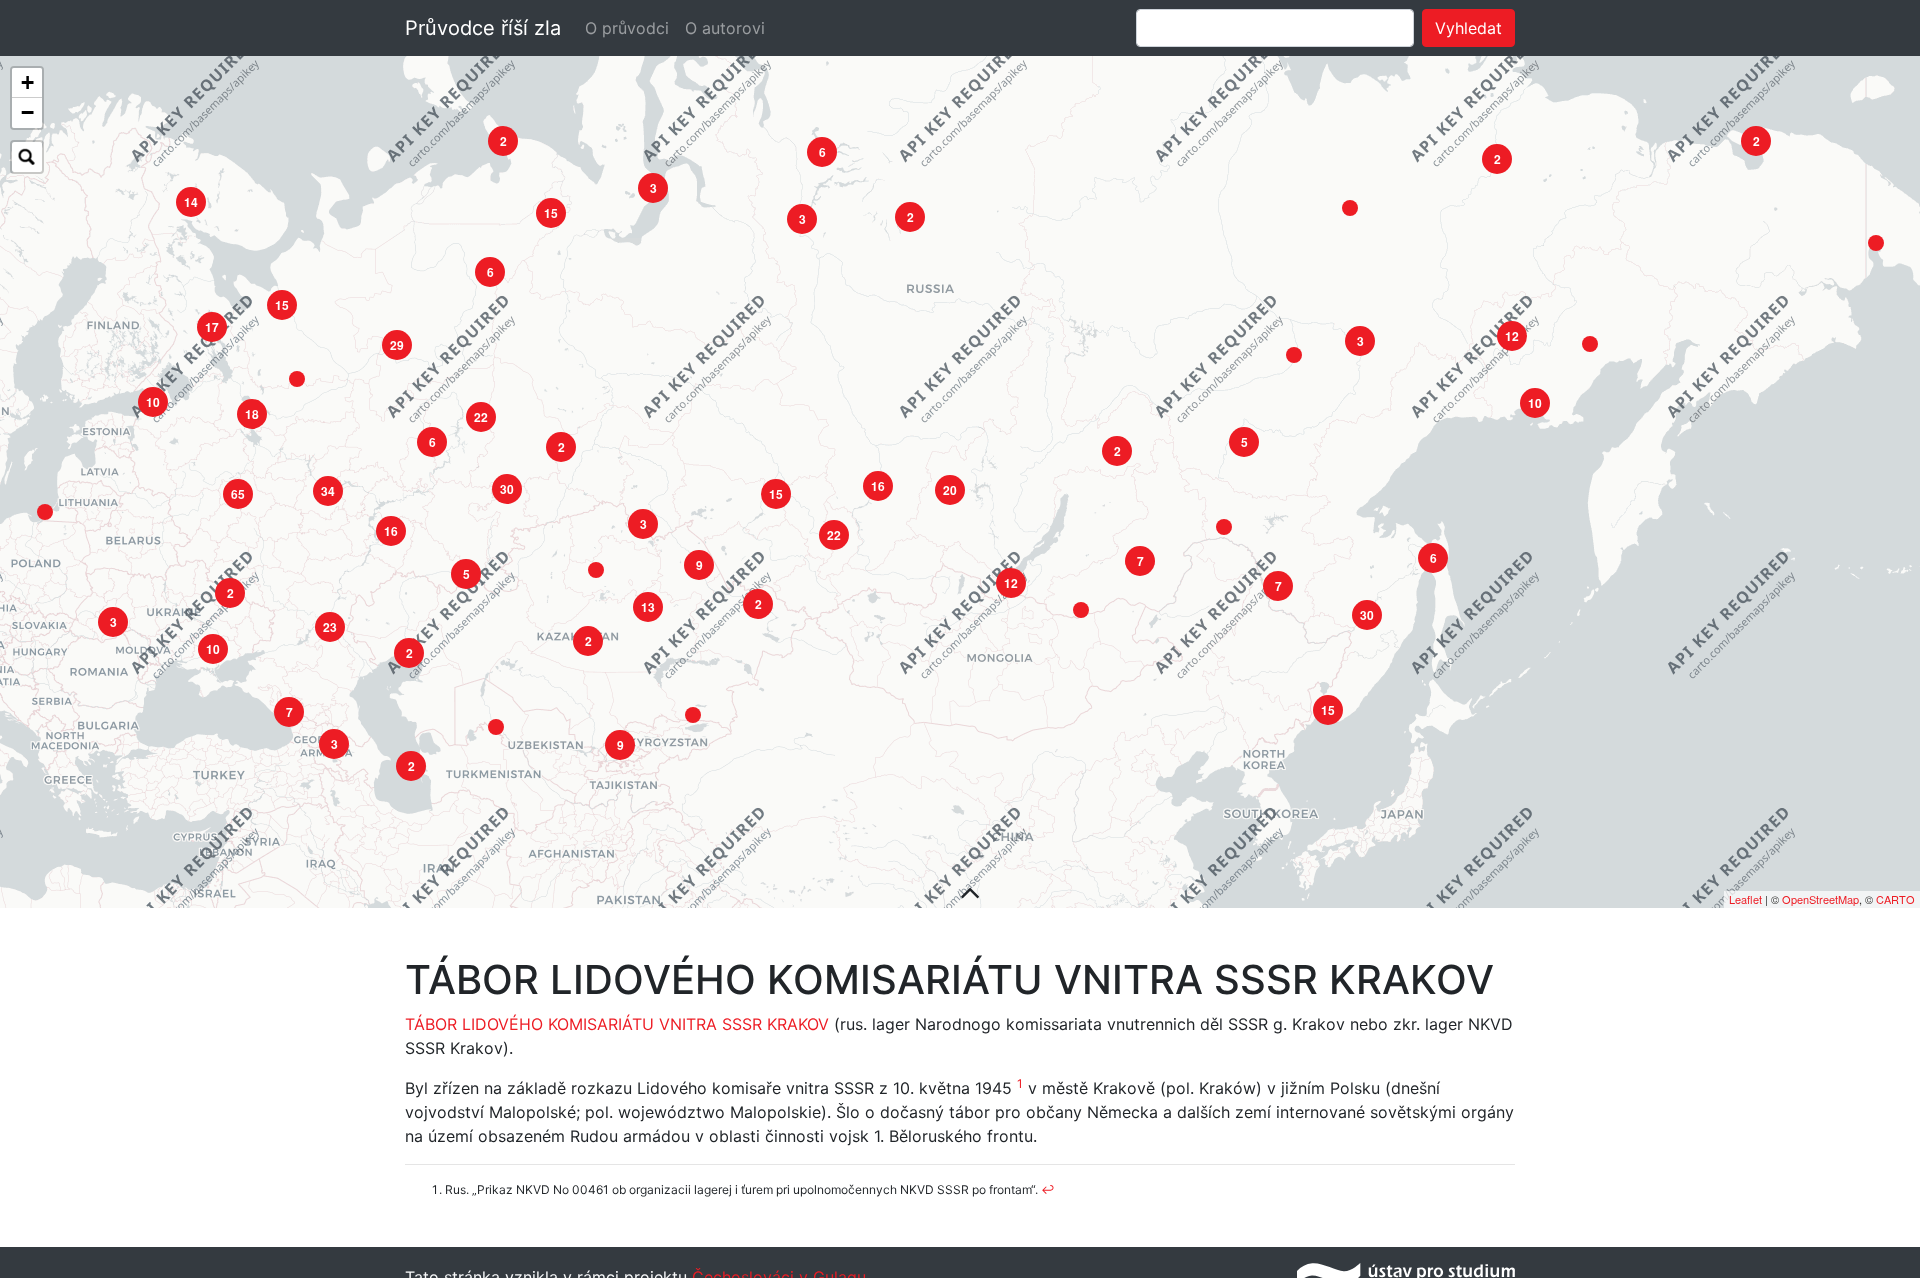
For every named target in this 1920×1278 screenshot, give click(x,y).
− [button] (27, 112)
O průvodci (627, 28)
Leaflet (1745, 899)
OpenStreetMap (1820, 899)
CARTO (1895, 899)
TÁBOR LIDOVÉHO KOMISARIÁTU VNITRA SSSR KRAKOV (617, 1024)
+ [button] (27, 82)
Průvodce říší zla (483, 28)
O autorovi (725, 28)
